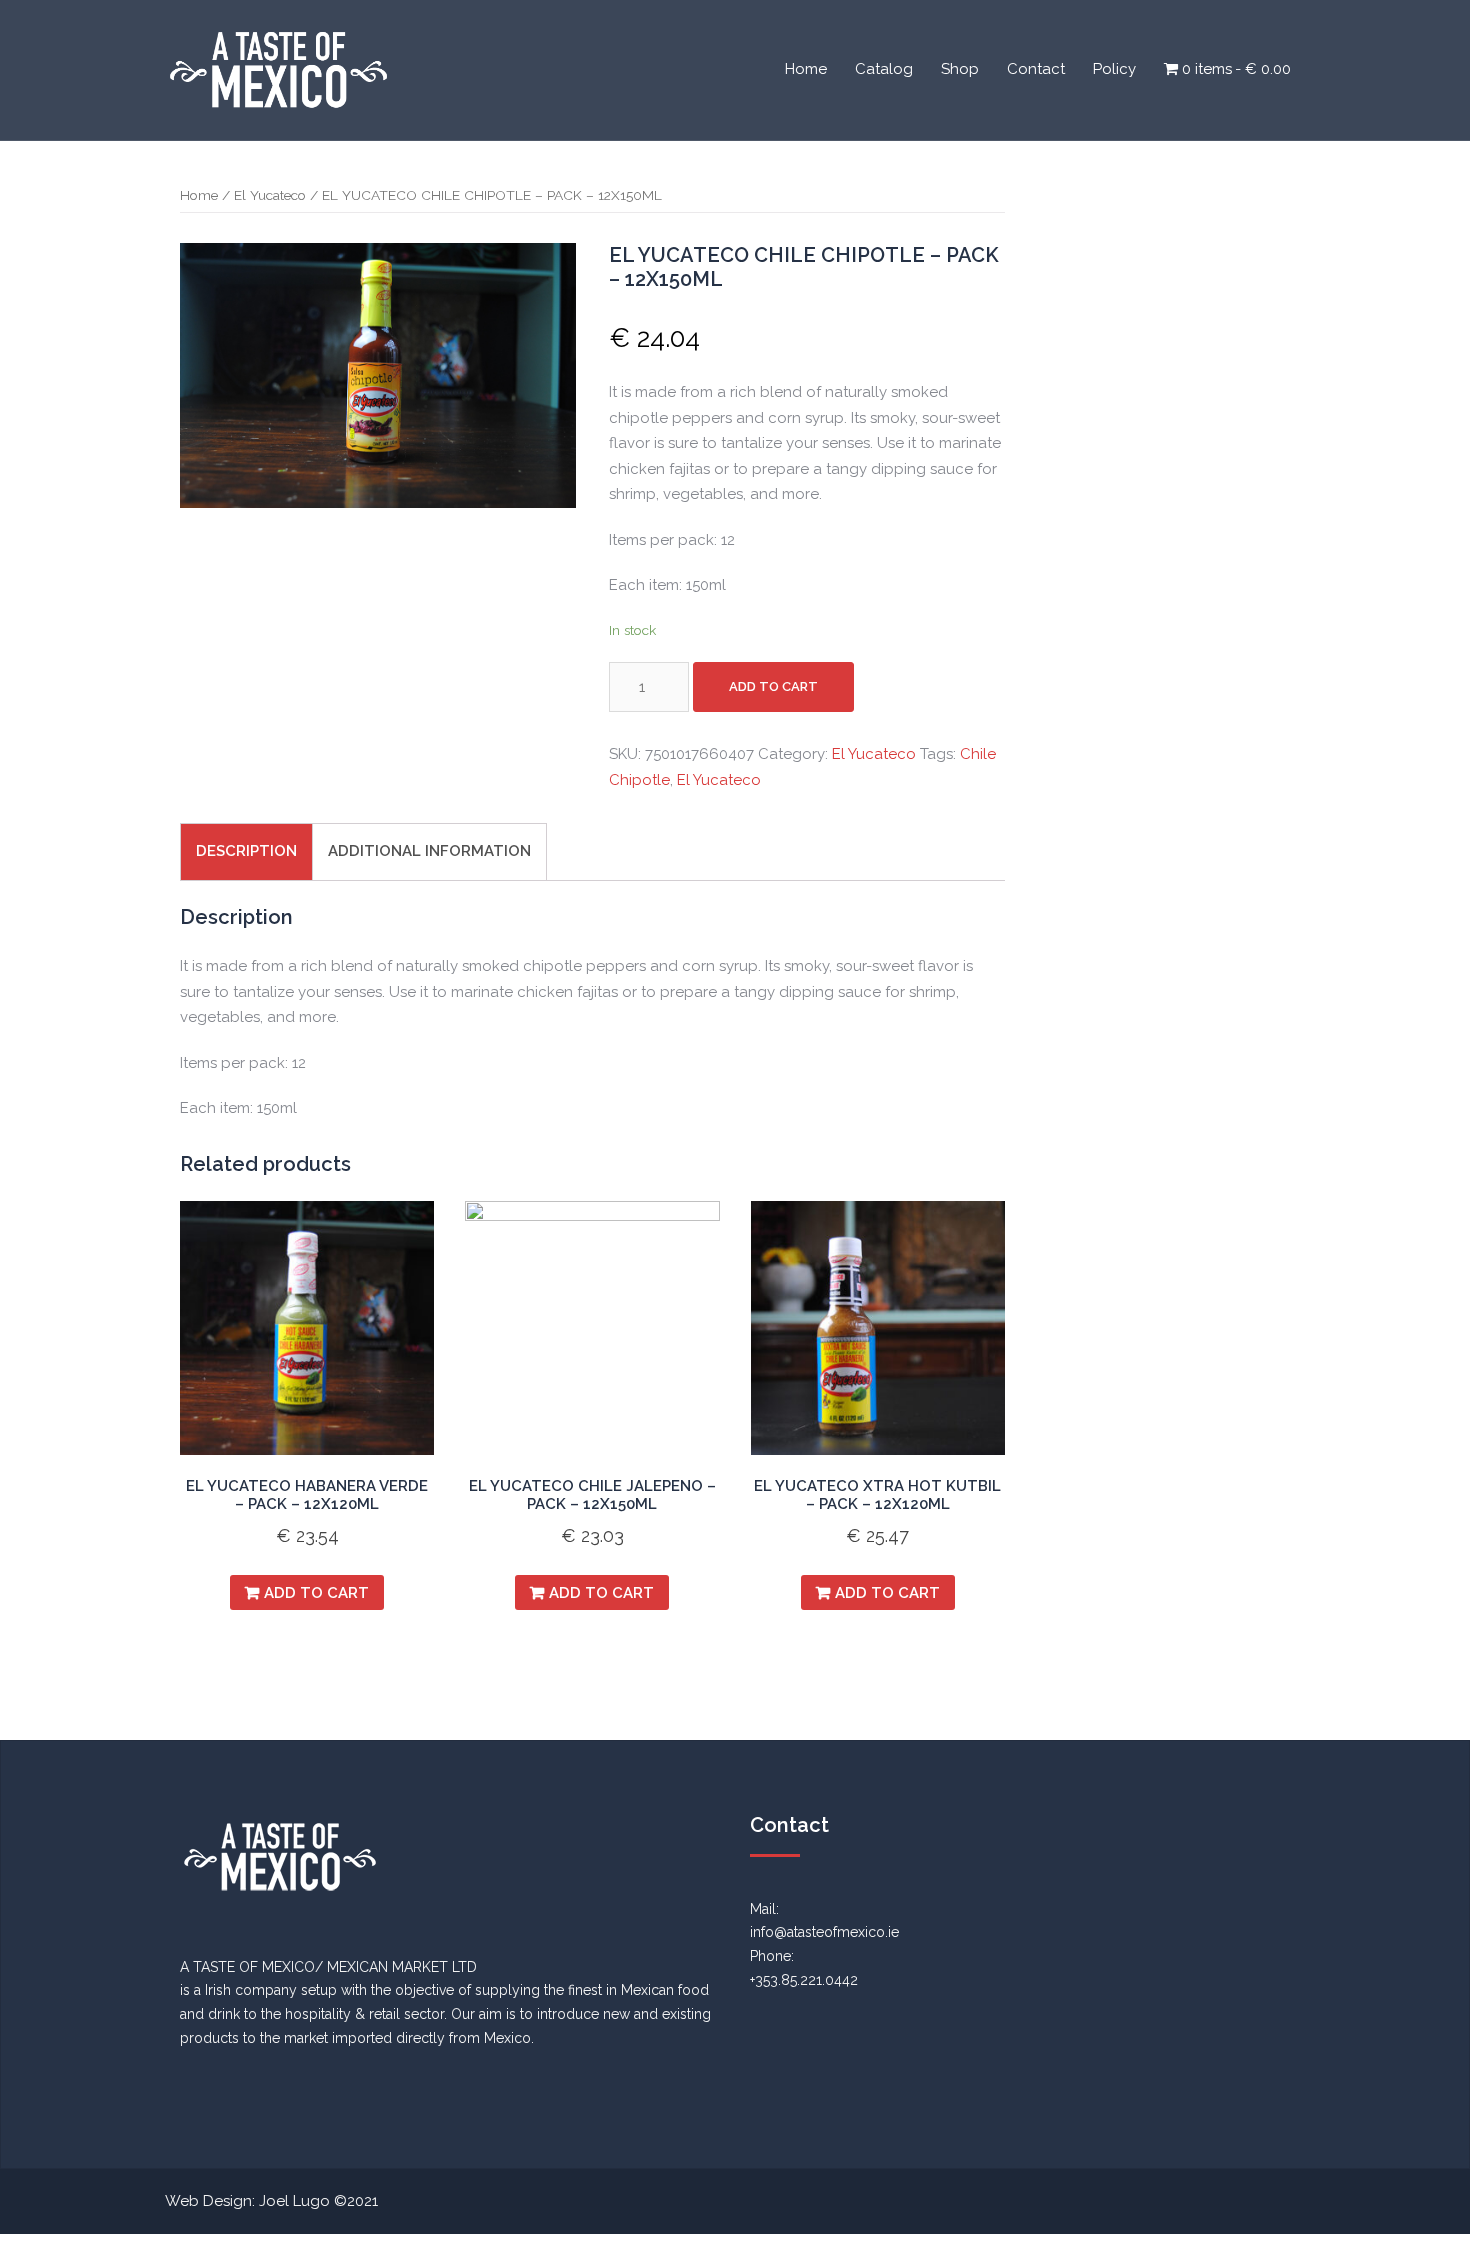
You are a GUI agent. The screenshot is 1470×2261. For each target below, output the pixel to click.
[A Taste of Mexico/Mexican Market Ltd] (278, 69)
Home (806, 69)
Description (246, 851)
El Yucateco (270, 195)
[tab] (246, 851)
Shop (960, 69)
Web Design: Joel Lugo (247, 2201)
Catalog (884, 69)
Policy (1114, 69)
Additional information (429, 851)
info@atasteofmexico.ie (824, 1932)
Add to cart (773, 686)
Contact (1036, 69)
